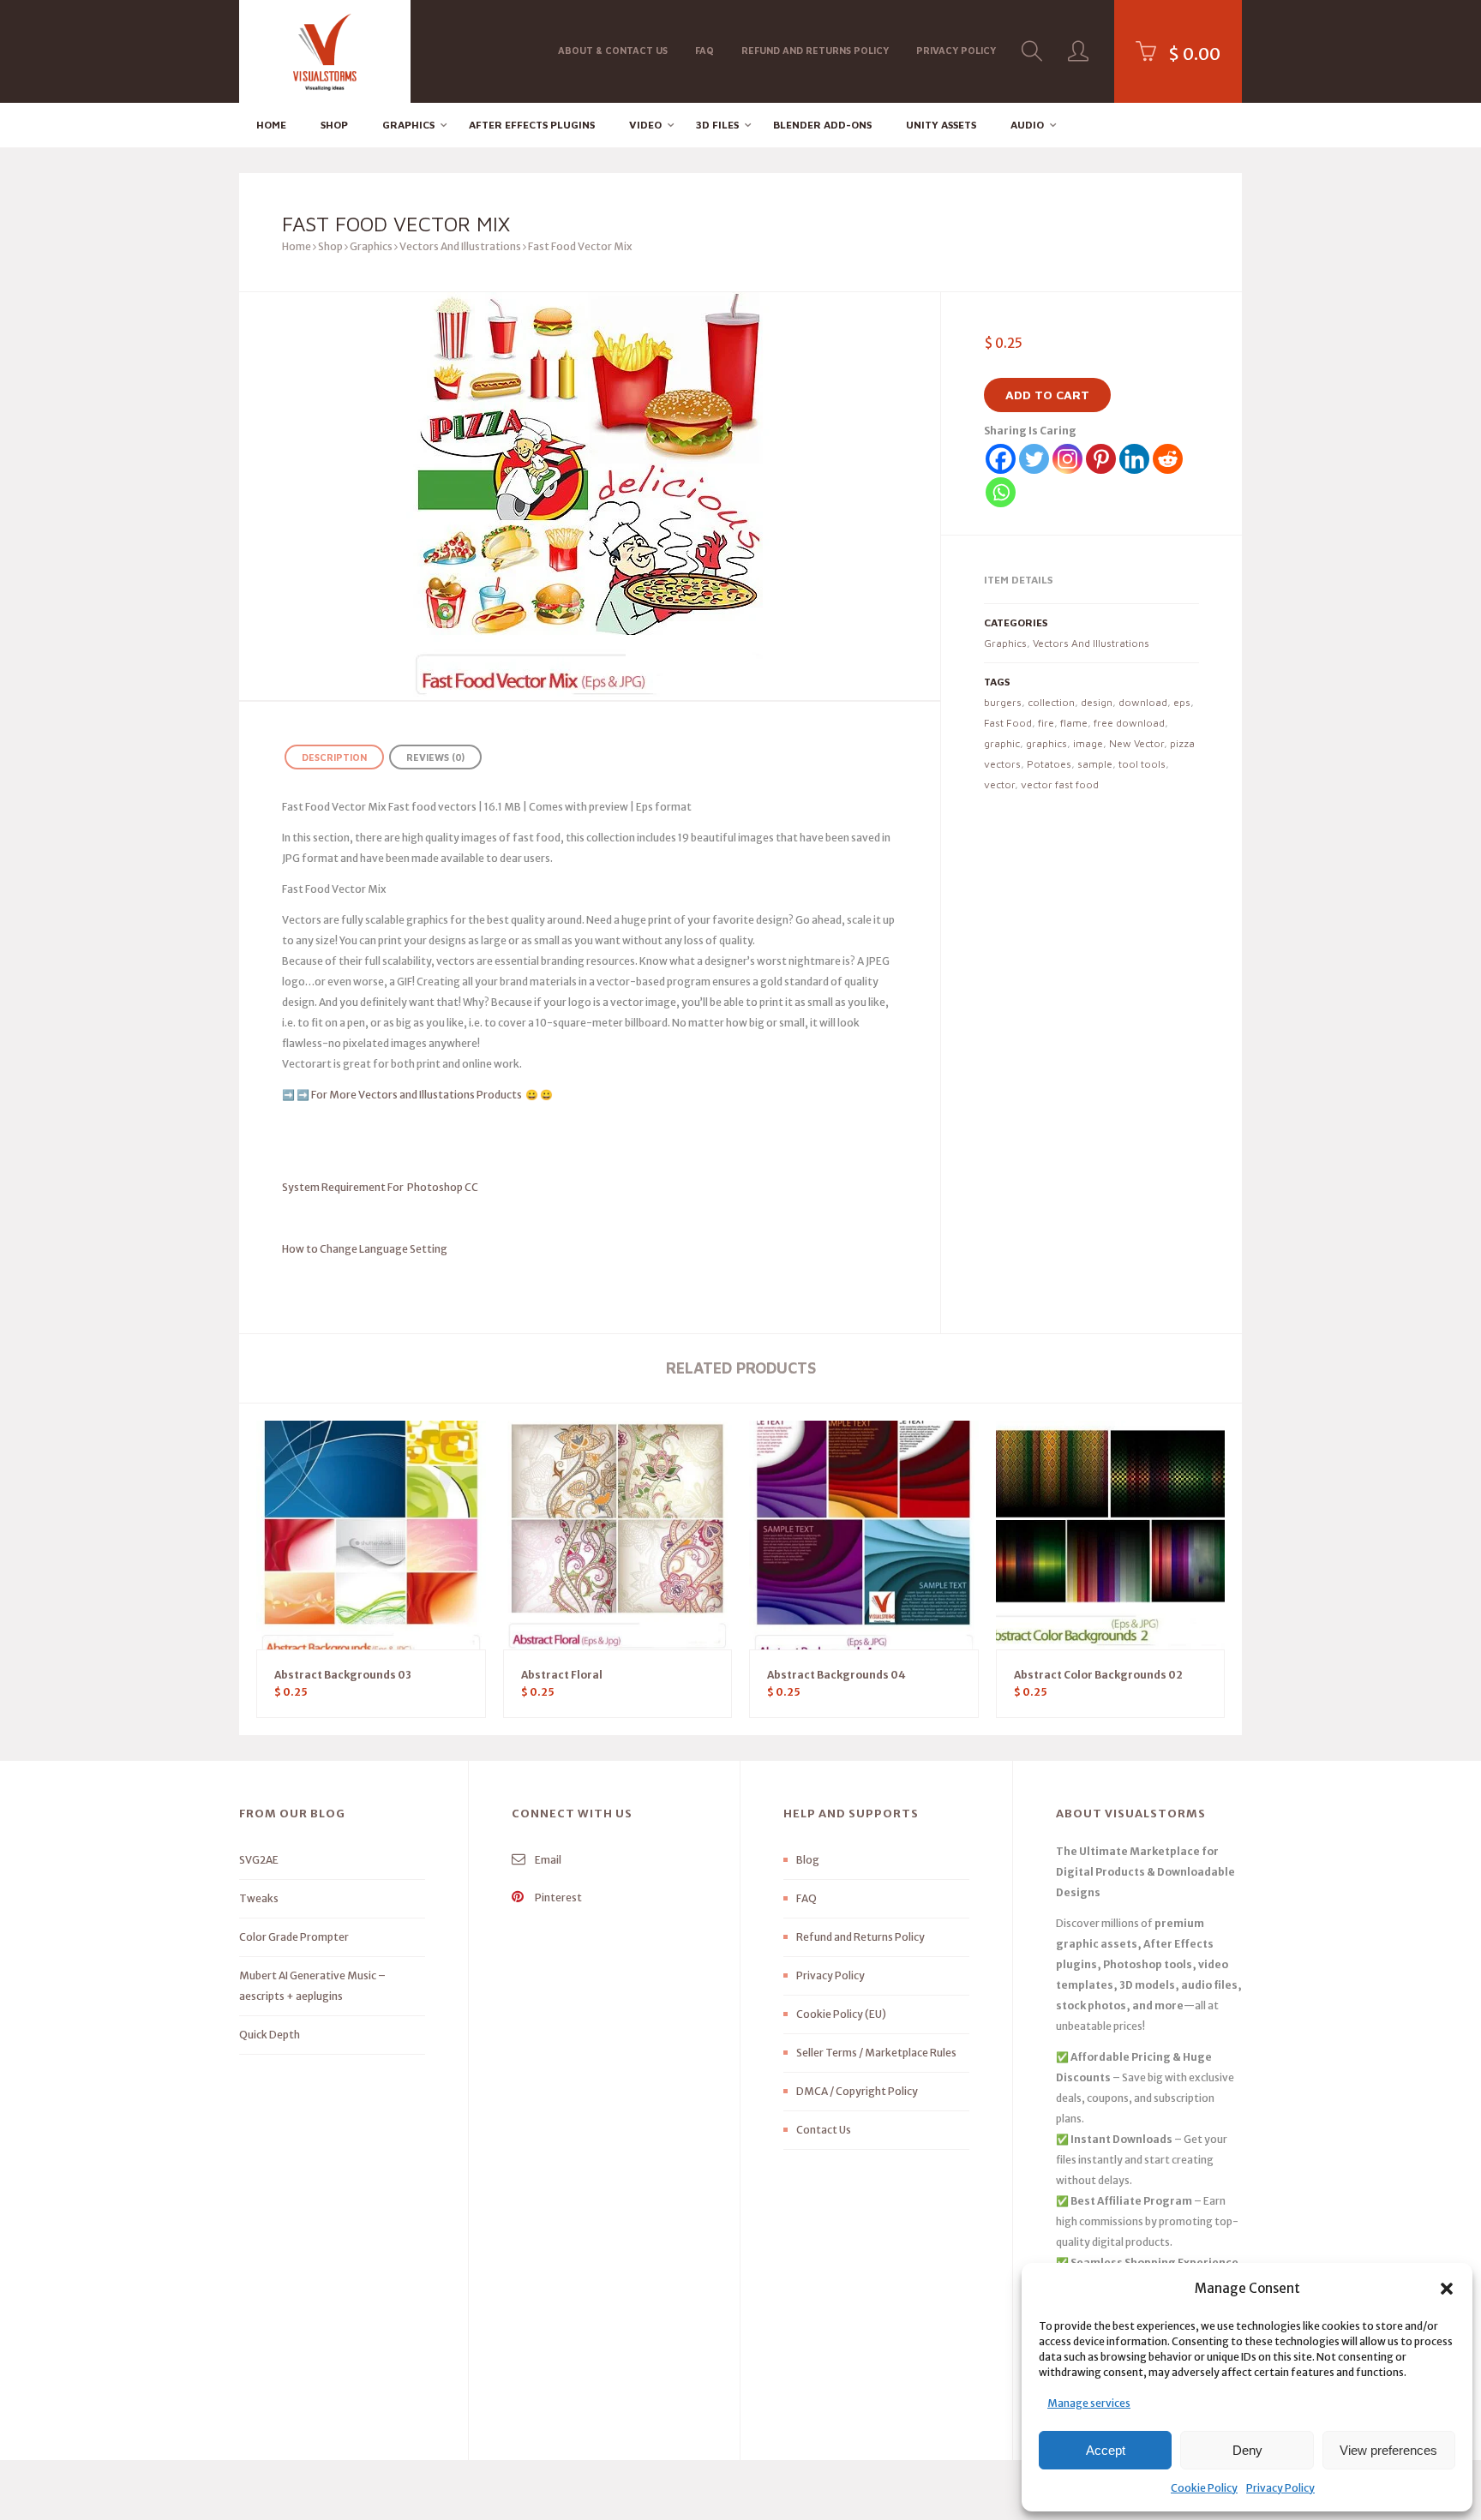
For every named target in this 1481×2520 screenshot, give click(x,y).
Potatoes (1049, 764)
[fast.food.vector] (590, 496)
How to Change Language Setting (395, 1249)
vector (999, 784)
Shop (334, 125)
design (1097, 702)
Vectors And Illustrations (460, 246)
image (1088, 743)
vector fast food (1060, 784)
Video (645, 125)
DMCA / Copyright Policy (857, 2091)
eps (1182, 702)
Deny (1247, 2450)
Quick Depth (270, 2035)
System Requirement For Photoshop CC (380, 1187)
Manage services (1089, 2403)
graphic (1002, 743)
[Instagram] (1067, 459)
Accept (1106, 2450)
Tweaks (259, 1898)
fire (1046, 723)
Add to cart (1047, 395)
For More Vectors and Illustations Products (417, 1095)
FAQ (705, 50)
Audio (1027, 125)
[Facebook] (1001, 459)
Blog (808, 1860)
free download (1129, 723)
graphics (1046, 743)
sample (1095, 764)
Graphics (408, 125)
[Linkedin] (1134, 459)
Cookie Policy (1204, 2488)
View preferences (1388, 2450)
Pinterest (558, 1897)
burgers (1003, 702)
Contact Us (824, 2130)
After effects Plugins (532, 125)
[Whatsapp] (1001, 492)
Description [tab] (334, 757)
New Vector (1136, 743)
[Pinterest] (1101, 459)
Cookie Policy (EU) (841, 2014)
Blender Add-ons (822, 125)
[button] (1447, 2289)
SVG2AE (259, 1860)
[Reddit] (1168, 459)
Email (547, 1860)
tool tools (1142, 764)
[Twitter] (1034, 459)
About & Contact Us (613, 50)
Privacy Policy (1280, 2488)
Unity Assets (941, 125)
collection (1051, 702)
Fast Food (1008, 723)
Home (271, 125)
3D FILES (717, 125)
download (1143, 702)
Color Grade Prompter (294, 1937)
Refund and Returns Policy (815, 50)
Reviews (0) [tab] (435, 757)
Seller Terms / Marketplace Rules (876, 2053)
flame (1074, 723)
